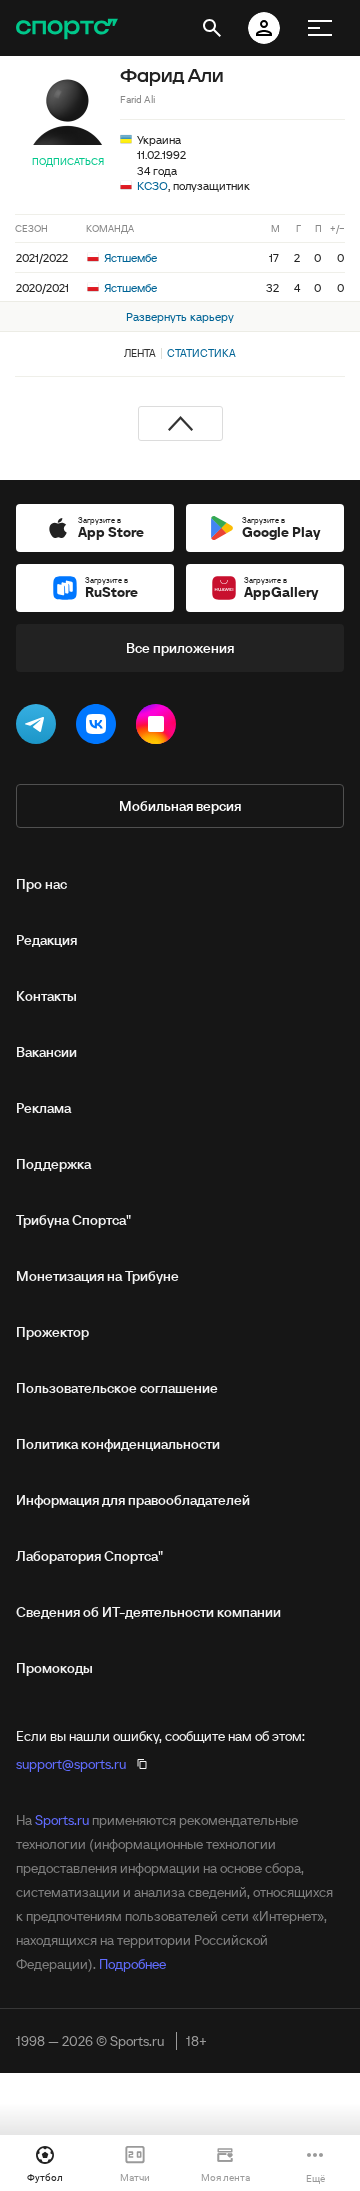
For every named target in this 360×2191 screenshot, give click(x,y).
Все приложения (180, 648)
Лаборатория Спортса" (89, 1556)
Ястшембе (129, 257)
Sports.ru (62, 1820)
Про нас (41, 884)
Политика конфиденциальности (118, 1444)
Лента (140, 353)
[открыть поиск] (212, 28)
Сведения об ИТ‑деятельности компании (148, 1612)
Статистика (201, 353)
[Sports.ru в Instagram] (160, 728)
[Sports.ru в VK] (100, 728)
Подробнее (132, 1964)
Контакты (46, 996)
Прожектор (52, 1332)
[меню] (320, 28)
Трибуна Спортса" (73, 1220)
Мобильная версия (180, 806)
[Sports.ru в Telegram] (40, 728)
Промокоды (54, 1668)
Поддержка (53, 1164)
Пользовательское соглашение (117, 1388)
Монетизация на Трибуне (97, 1276)
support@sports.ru (71, 1764)
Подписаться (68, 161)
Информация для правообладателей (133, 1500)
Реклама (43, 1108)
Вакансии (46, 1052)
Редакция (46, 940)
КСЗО (152, 185)
